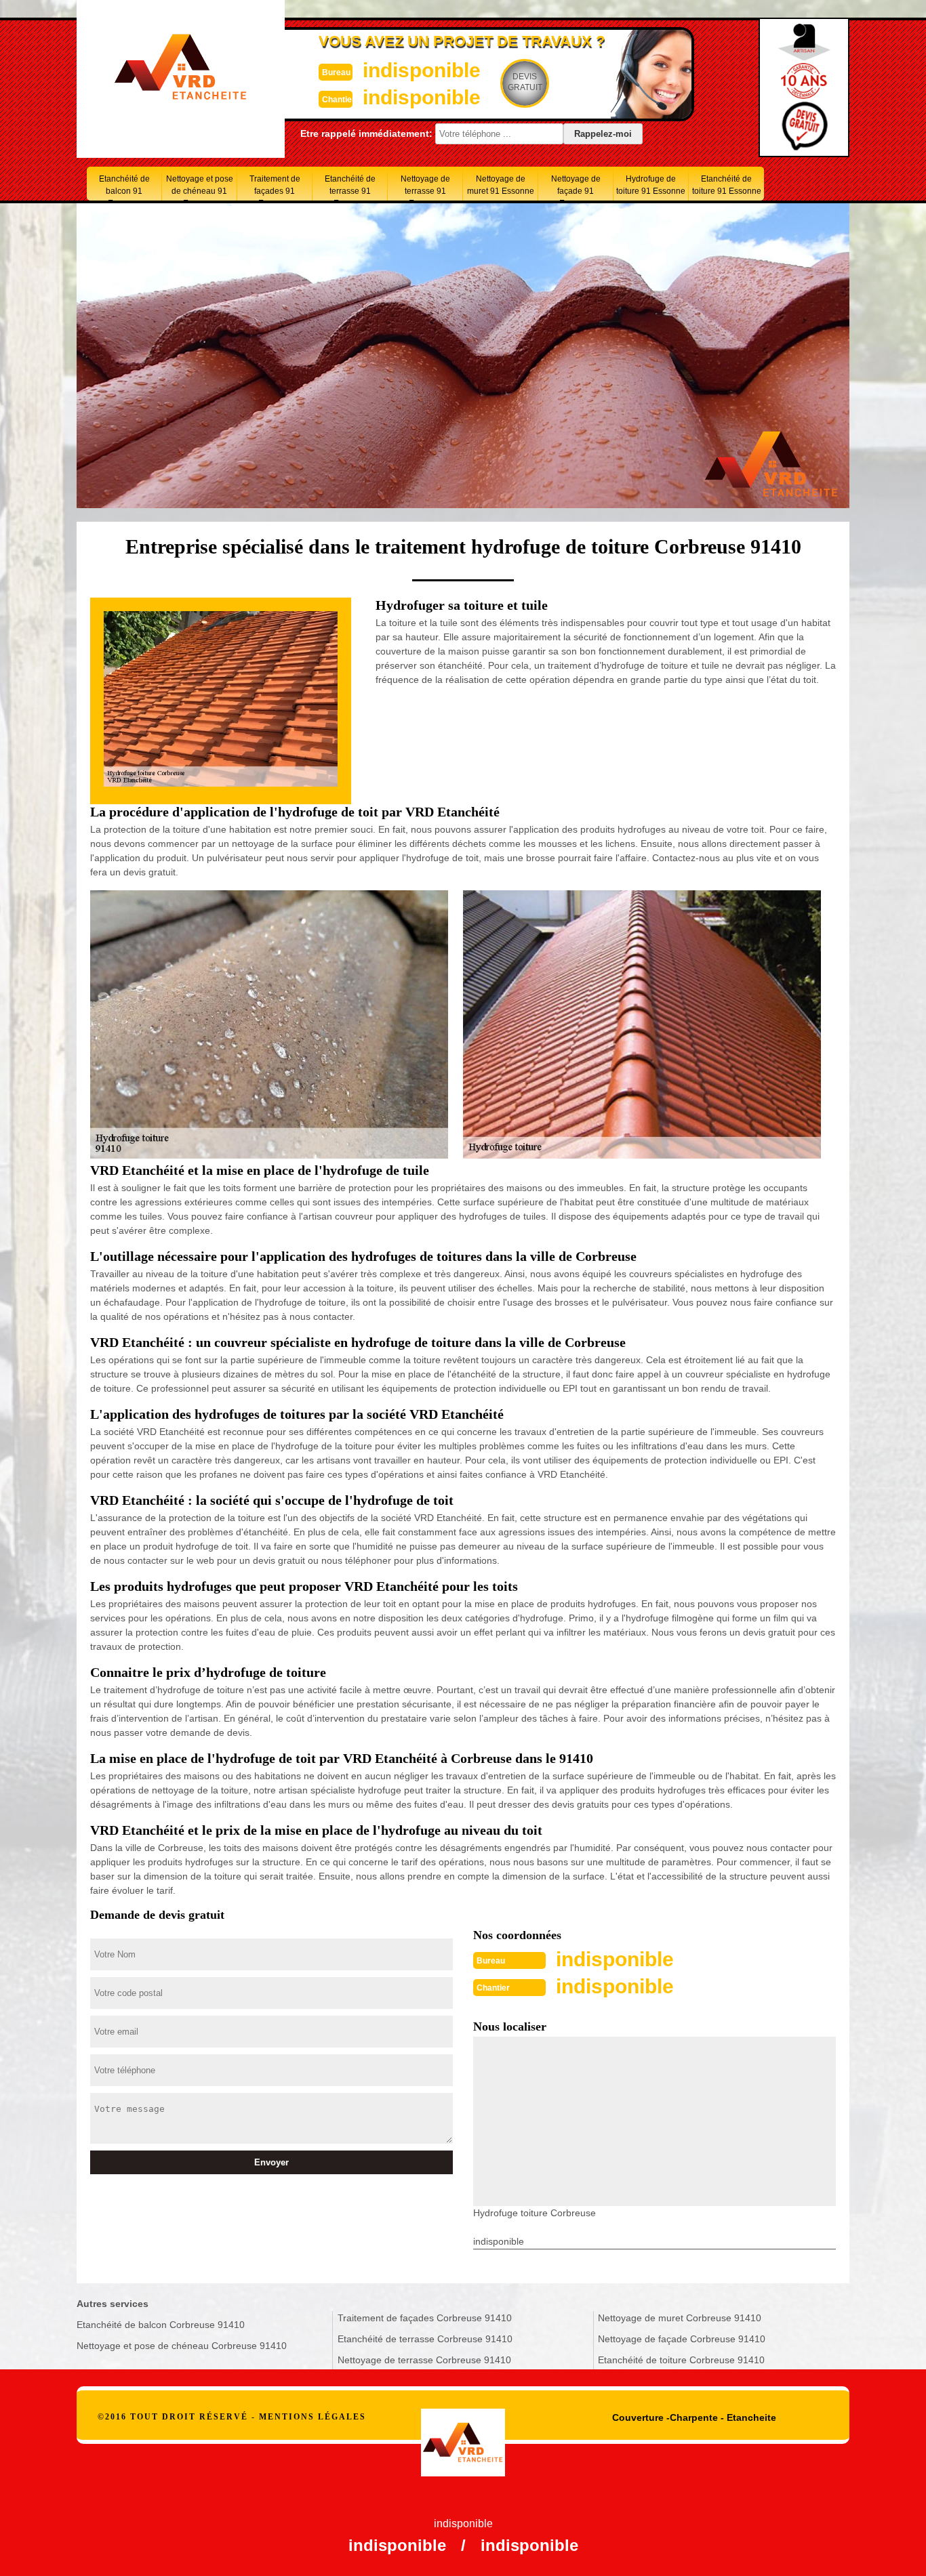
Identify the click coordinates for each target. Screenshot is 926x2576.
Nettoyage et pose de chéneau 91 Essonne (200, 187)
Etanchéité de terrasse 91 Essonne (350, 187)
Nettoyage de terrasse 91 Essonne (425, 187)
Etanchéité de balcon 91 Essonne (124, 187)
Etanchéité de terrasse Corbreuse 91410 (425, 2339)
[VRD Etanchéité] (463, 2427)
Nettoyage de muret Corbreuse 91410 (680, 2318)
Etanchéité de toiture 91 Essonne (727, 185)
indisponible (422, 70)
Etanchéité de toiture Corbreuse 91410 (681, 2360)
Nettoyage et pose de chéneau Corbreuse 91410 (182, 2346)
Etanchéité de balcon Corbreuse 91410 (161, 2325)
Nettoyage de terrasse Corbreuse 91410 (424, 2360)
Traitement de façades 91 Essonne (275, 187)
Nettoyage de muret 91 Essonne (501, 185)
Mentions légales (313, 2417)
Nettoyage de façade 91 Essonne (576, 187)
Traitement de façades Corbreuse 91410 (425, 2318)
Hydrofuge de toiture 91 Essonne (651, 185)
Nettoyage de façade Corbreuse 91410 (682, 2339)
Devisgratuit (525, 82)
